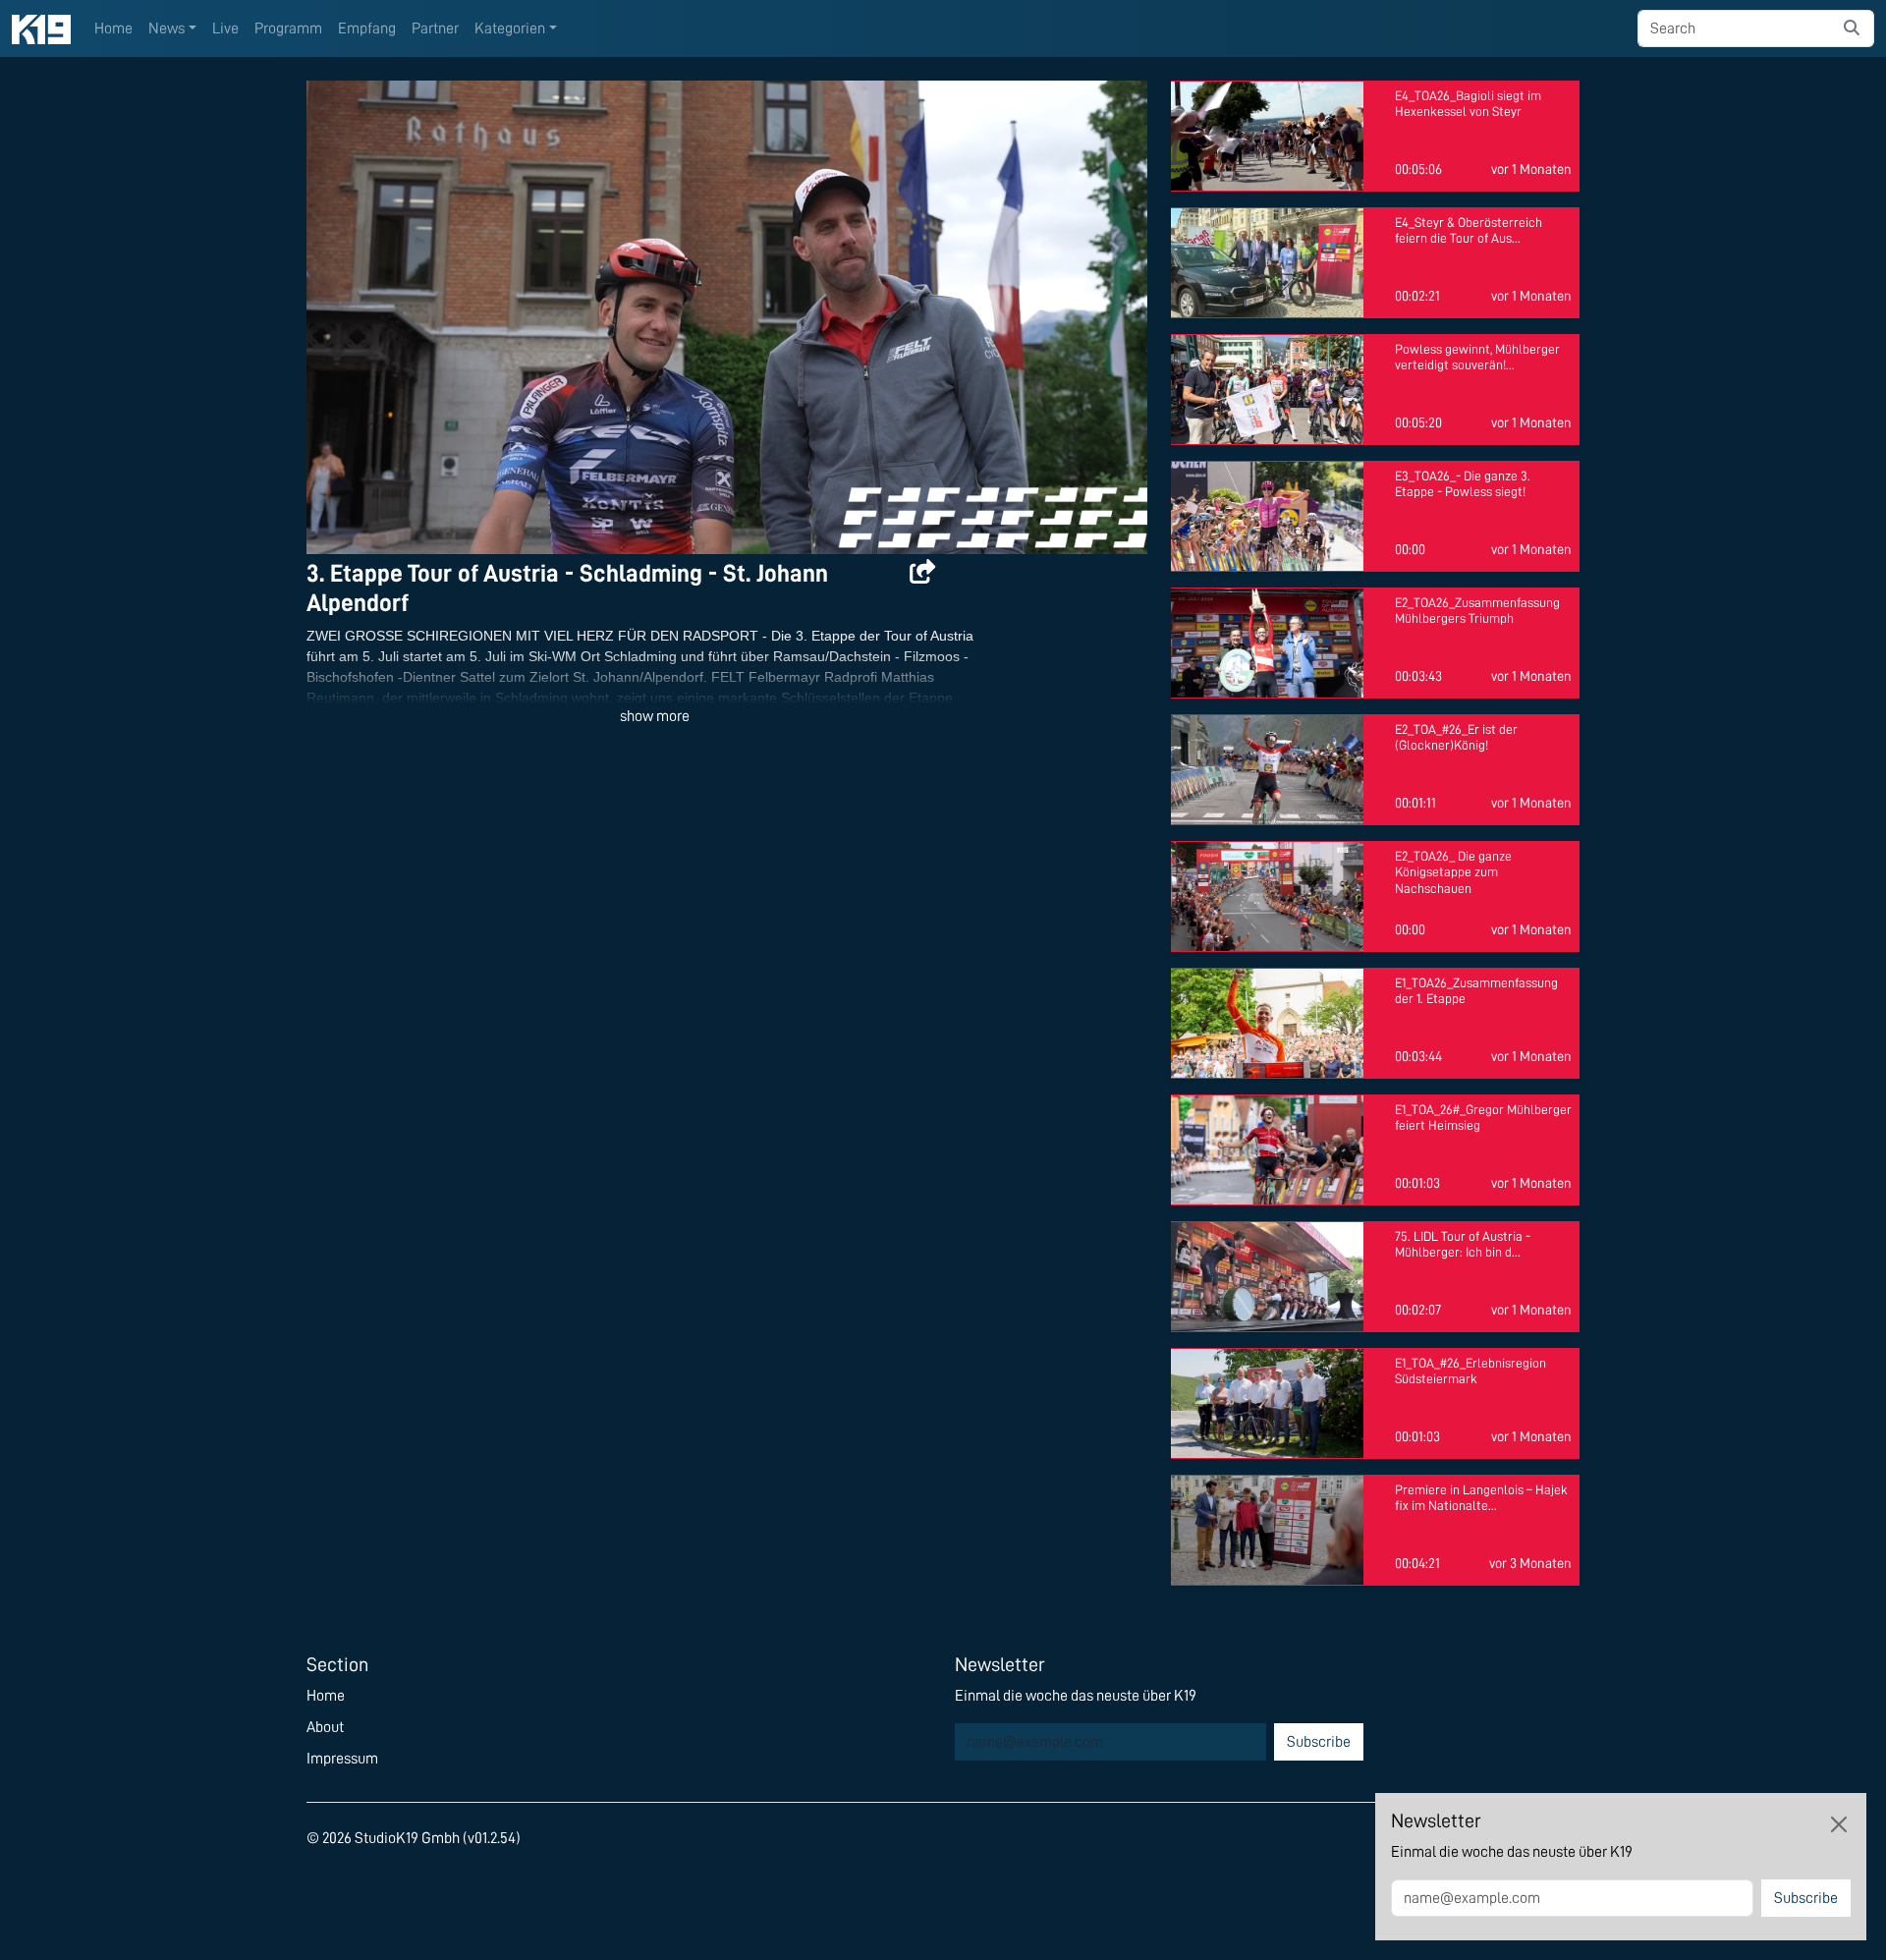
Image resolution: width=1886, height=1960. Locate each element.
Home (113, 28)
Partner (435, 28)
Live (225, 28)
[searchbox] (1734, 28)
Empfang (367, 28)
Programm (288, 28)
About (325, 1727)
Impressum (342, 1759)
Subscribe (1319, 1742)
